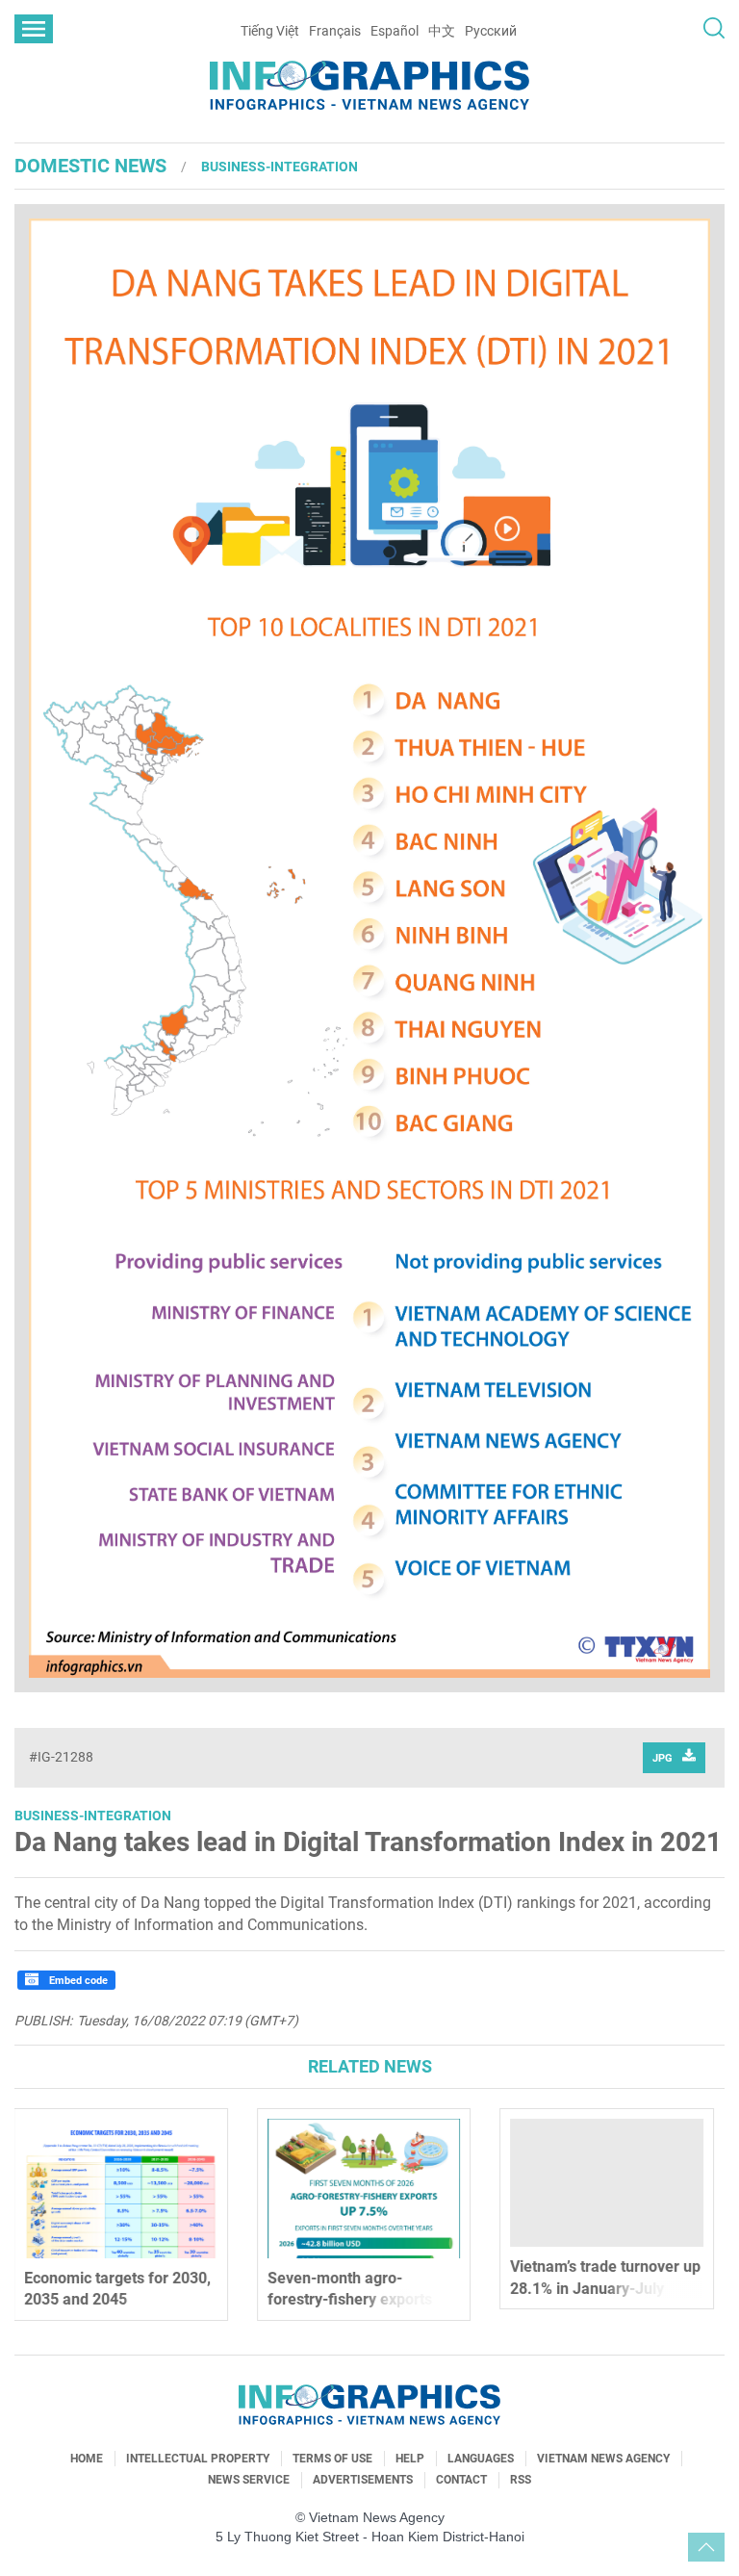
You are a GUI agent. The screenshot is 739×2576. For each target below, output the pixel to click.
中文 (442, 31)
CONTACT (461, 2480)
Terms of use (332, 2459)
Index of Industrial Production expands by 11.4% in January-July (595, 2288)
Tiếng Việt (270, 31)
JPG (663, 1758)
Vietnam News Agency (603, 2459)
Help (410, 2459)
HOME (87, 2459)
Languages (481, 2459)
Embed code (77, 1981)
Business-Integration (280, 167)
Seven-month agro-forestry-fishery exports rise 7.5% (112, 2300)
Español (395, 31)
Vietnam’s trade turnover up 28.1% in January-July (369, 2277)
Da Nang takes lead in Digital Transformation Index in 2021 (368, 1842)
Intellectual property (198, 2459)
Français (335, 31)
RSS (521, 2480)
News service (249, 2480)
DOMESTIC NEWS (90, 166)
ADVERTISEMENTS (363, 2480)
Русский (491, 31)
